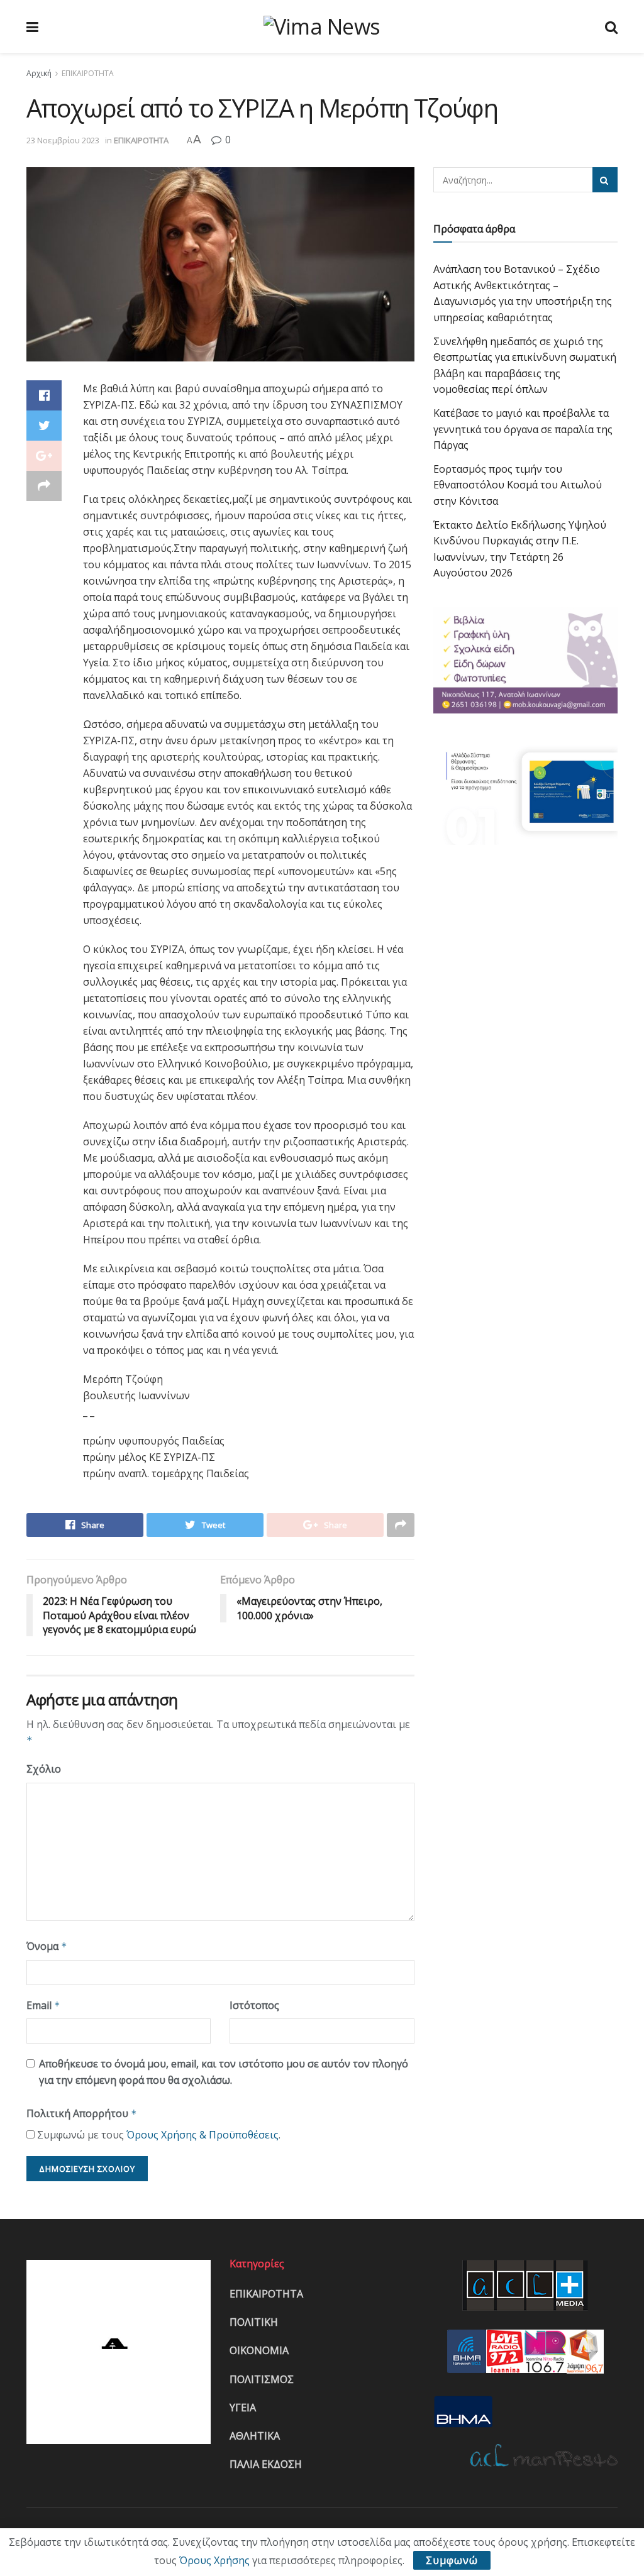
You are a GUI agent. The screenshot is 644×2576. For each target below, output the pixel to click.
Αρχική (39, 73)
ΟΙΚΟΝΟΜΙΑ (259, 2350)
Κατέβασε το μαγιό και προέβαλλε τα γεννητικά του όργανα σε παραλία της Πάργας (523, 429)
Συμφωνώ (452, 2560)
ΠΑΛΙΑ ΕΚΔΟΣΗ (266, 2464)
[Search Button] (605, 180)
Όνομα (47, 1946)
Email (43, 2005)
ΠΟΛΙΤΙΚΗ (254, 2322)
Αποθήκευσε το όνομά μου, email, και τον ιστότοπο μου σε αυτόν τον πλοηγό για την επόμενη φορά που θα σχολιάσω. (224, 2072)
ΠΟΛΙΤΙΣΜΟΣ (262, 2379)
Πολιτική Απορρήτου (82, 2113)
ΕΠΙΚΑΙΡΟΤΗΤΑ (88, 73)
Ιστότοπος (254, 2005)
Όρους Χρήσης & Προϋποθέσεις (203, 2135)
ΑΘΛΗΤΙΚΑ (255, 2436)
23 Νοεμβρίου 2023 (63, 140)
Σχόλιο (44, 1769)
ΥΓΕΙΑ (243, 2408)
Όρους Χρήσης (214, 2560)
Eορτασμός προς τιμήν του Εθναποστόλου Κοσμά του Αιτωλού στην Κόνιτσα (518, 485)
